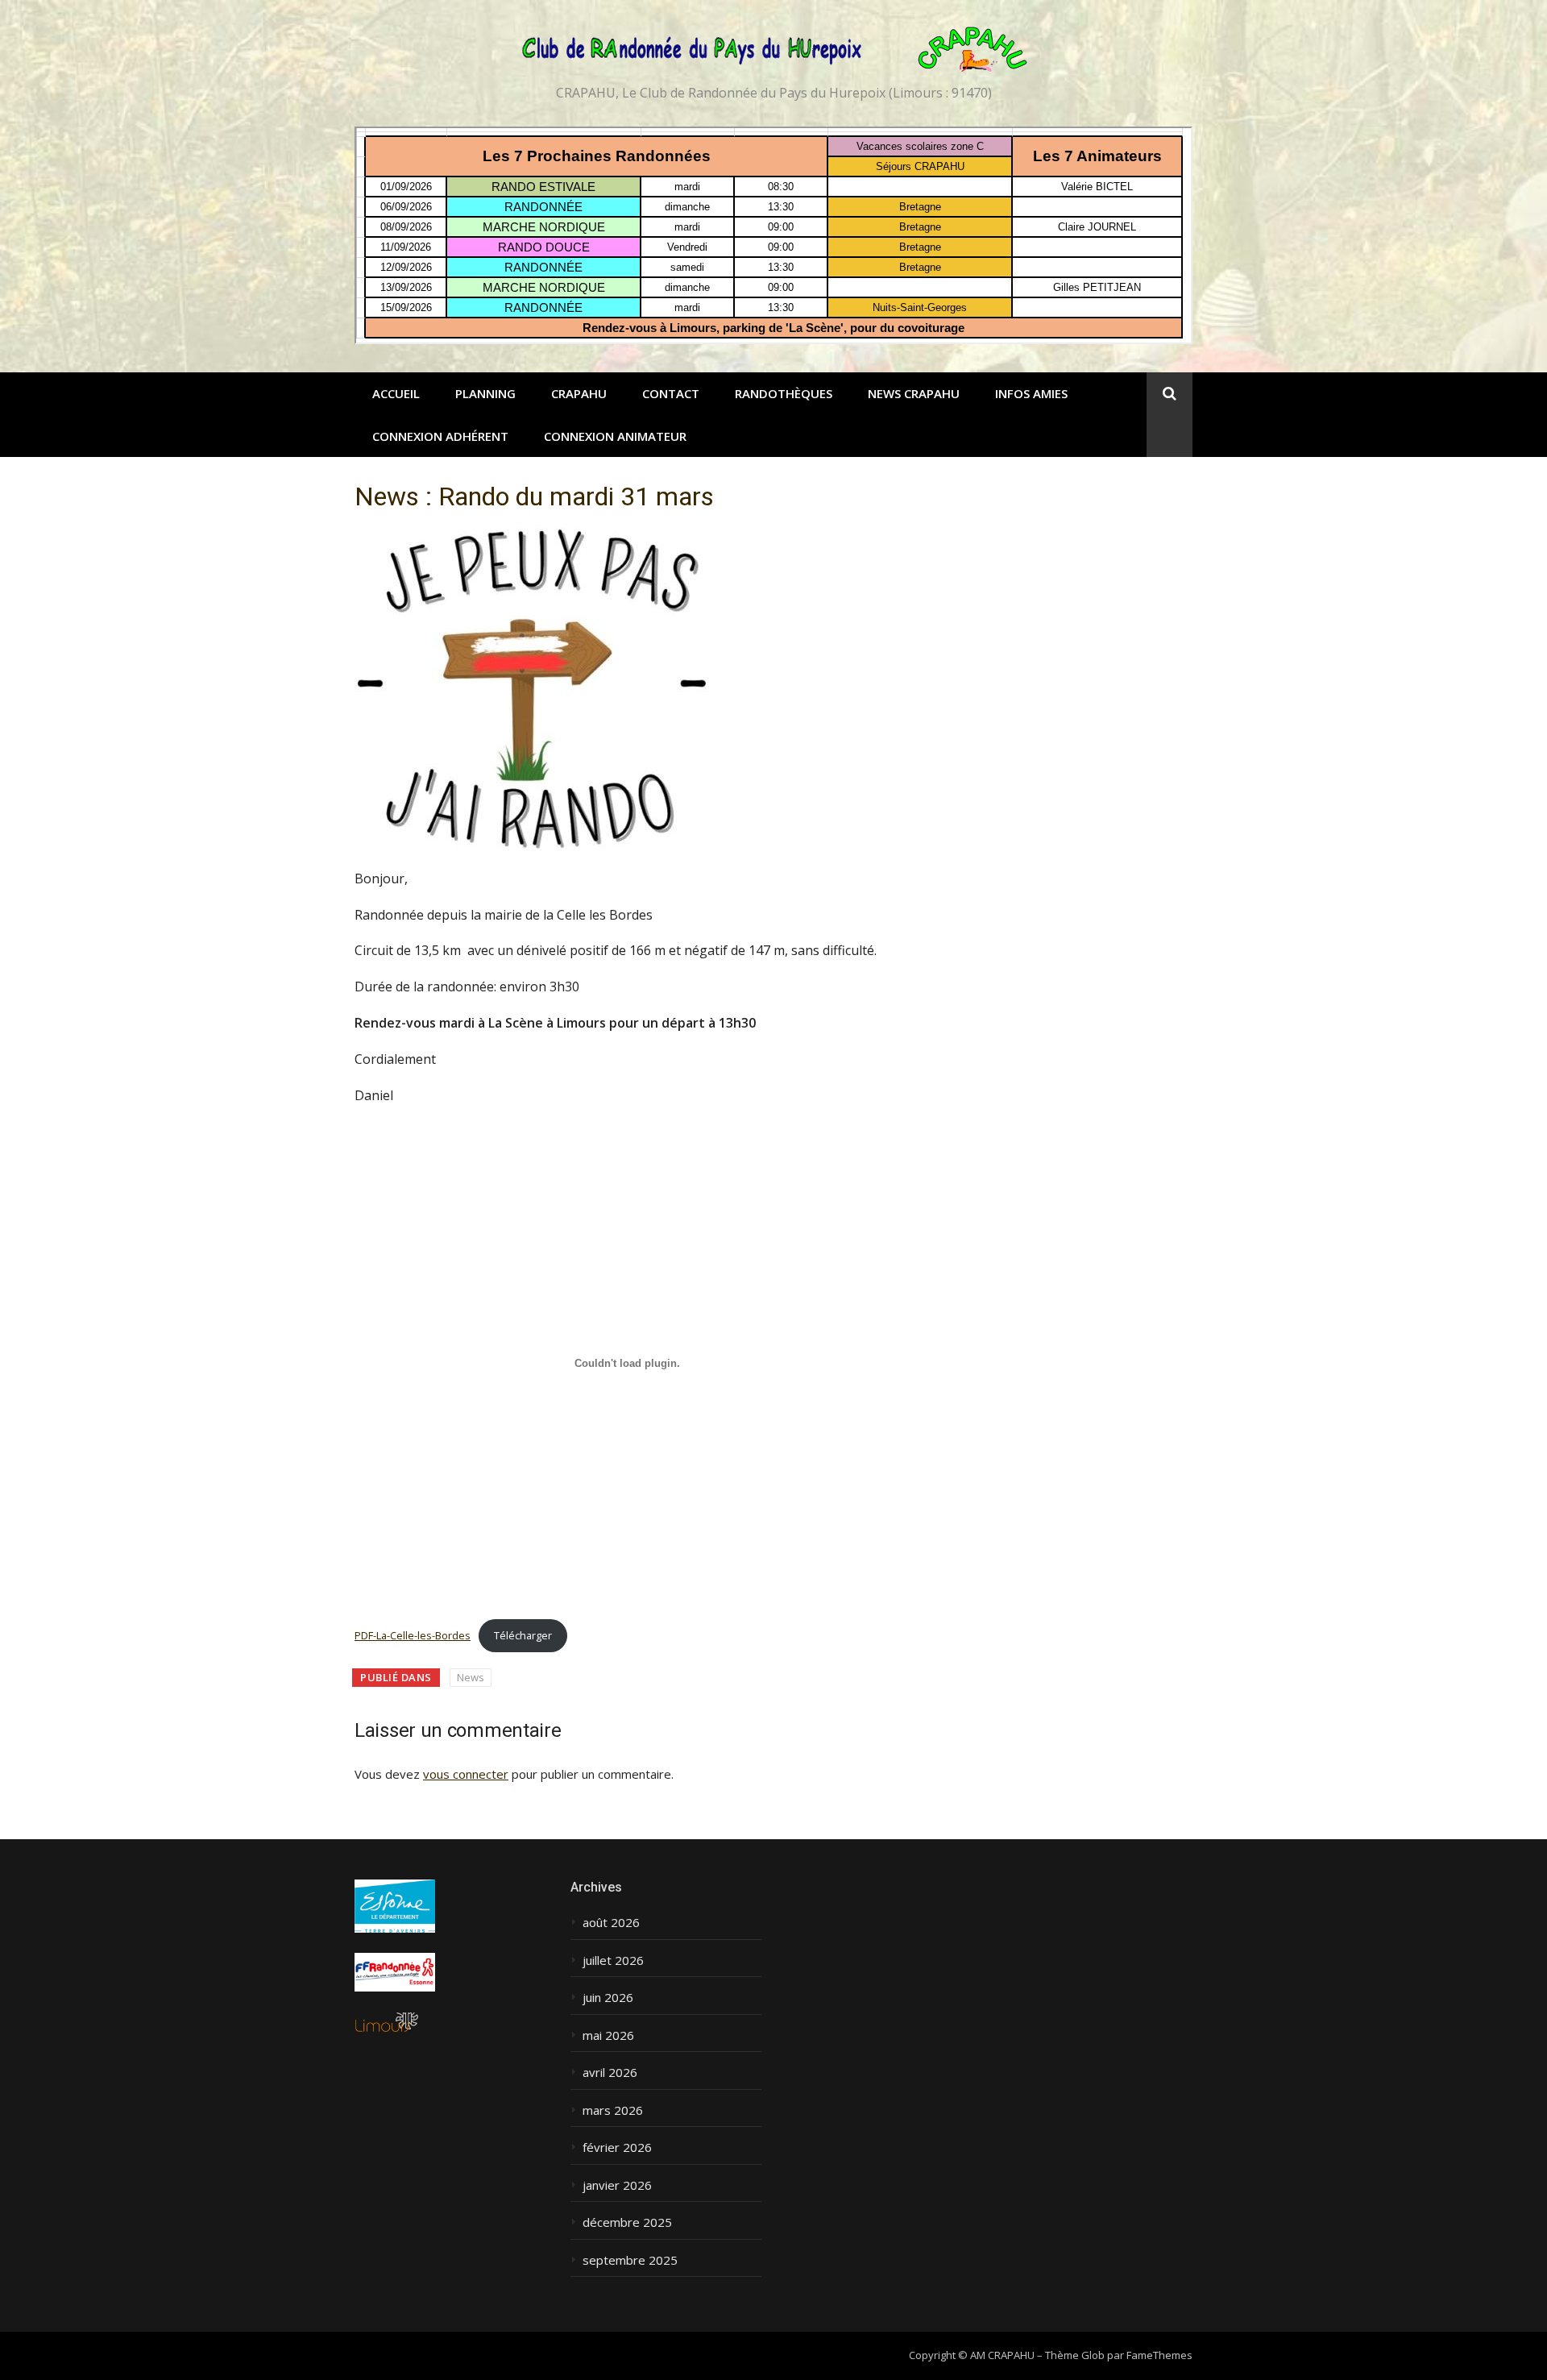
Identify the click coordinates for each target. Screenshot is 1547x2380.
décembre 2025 (627, 2222)
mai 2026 (608, 2035)
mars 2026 (613, 2110)
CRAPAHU (579, 393)
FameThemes (1159, 2355)
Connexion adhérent (440, 436)
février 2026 (617, 2147)
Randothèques (784, 393)
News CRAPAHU (914, 393)
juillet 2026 (613, 1960)
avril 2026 (610, 2073)
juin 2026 (608, 1998)
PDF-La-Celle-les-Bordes (413, 1635)
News (471, 1677)
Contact (671, 393)
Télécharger (523, 1635)
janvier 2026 (617, 2185)
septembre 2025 (630, 2260)
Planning (485, 393)
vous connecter (466, 1774)
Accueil (396, 393)
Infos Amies (1031, 393)
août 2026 (611, 1923)
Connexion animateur (615, 436)
